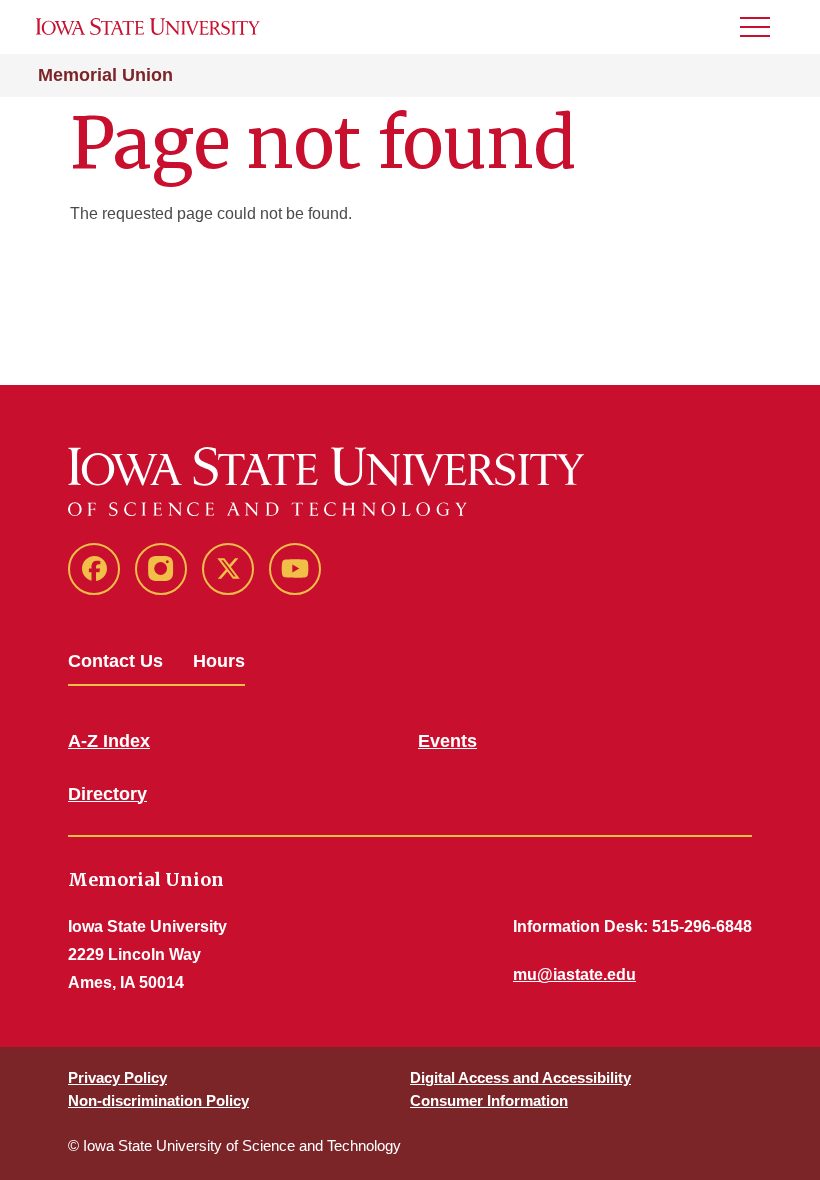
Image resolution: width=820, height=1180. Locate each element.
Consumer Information (489, 1100)
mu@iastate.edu (574, 974)
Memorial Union (105, 75)
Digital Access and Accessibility (520, 1077)
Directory (107, 794)
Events (447, 741)
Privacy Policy (117, 1077)
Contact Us (115, 661)
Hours (219, 661)
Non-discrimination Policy (158, 1100)
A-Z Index (109, 741)
